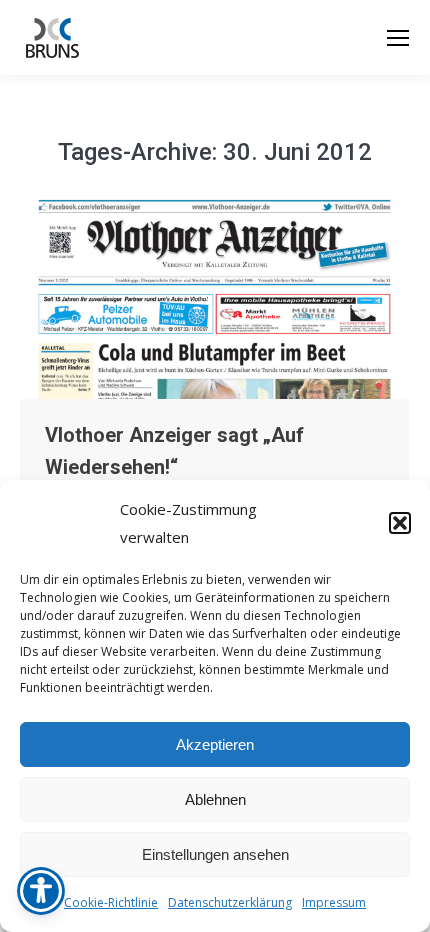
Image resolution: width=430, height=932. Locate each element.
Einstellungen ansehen (215, 854)
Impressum (334, 902)
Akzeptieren (215, 744)
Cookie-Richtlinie (111, 902)
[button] (400, 523)
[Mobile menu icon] (398, 38)
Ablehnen (215, 799)
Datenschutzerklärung (230, 902)
